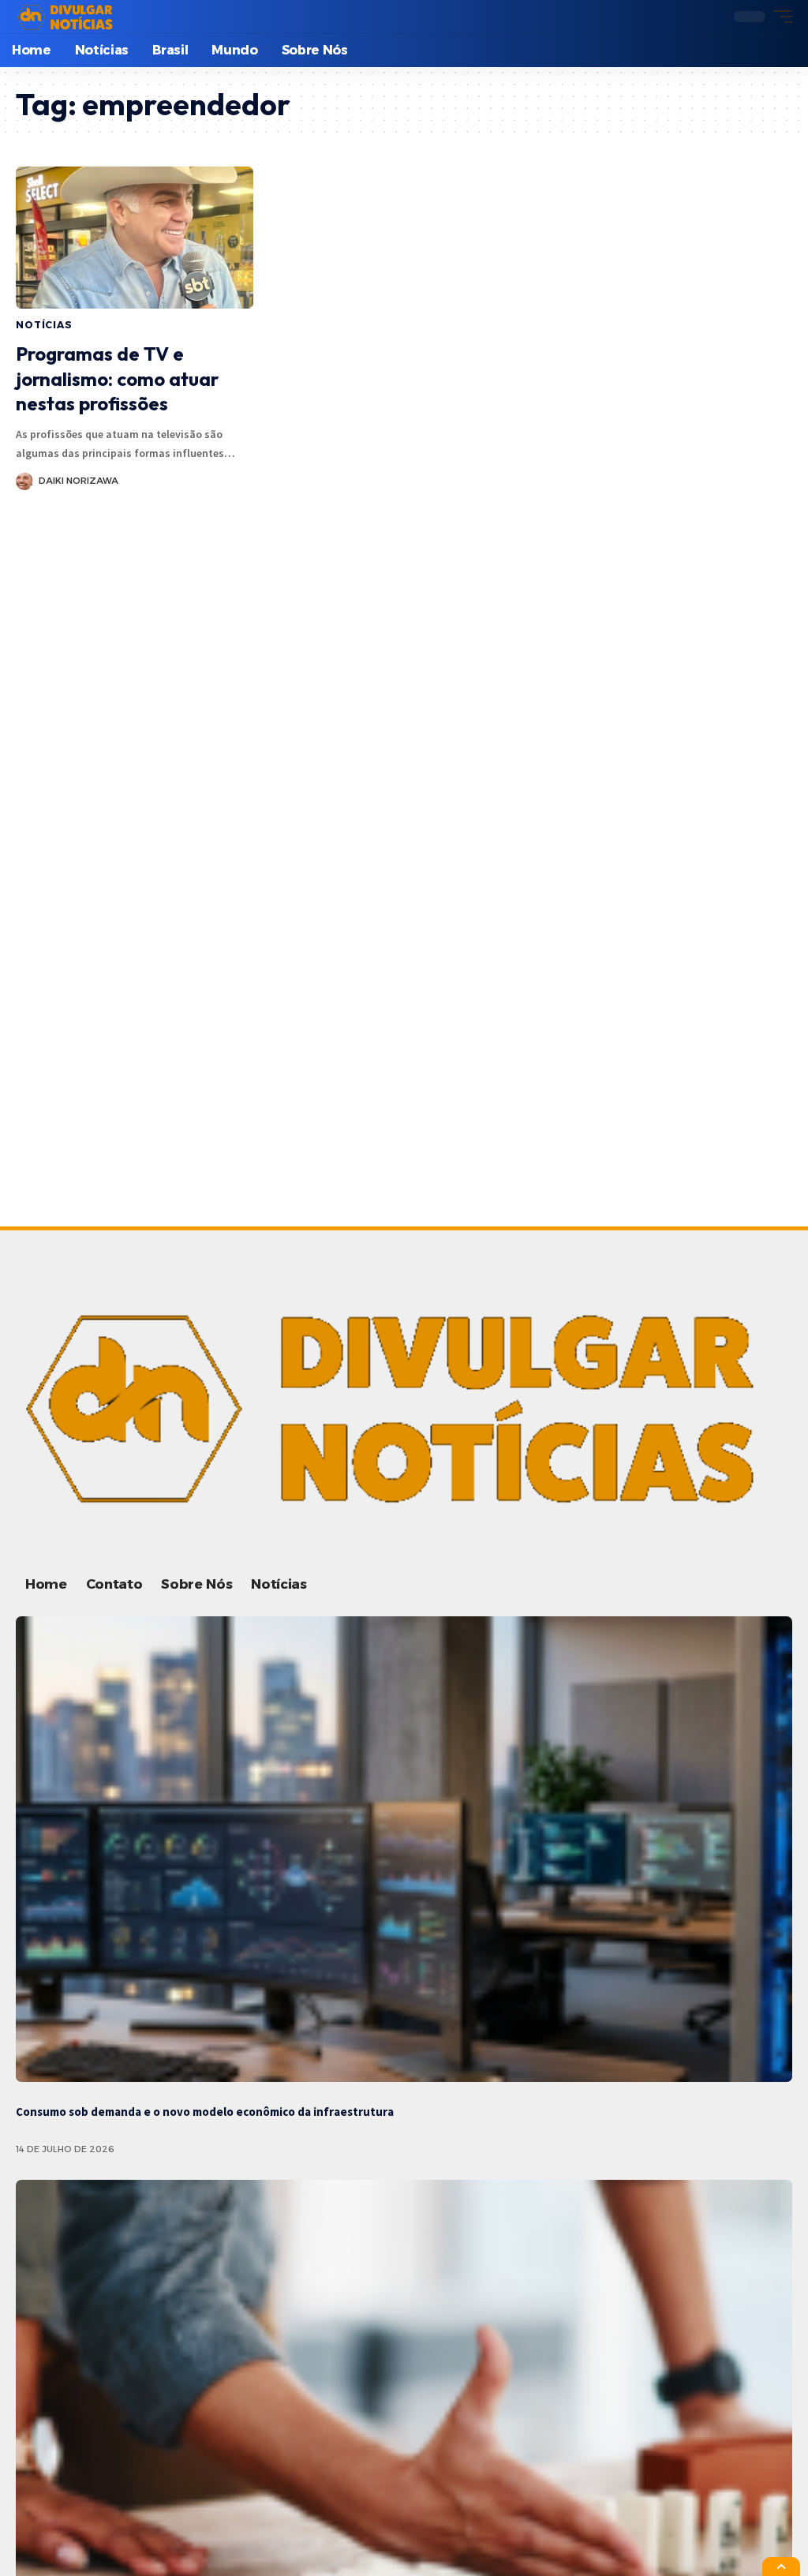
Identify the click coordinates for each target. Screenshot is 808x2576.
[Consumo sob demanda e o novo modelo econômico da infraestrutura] (404, 1849)
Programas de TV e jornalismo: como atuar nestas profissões (117, 378)
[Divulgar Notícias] (67, 17)
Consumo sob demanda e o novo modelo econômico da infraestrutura (205, 2112)
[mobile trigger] (779, 17)
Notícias (44, 325)
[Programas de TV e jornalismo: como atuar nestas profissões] (135, 238)
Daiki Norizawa (79, 481)
